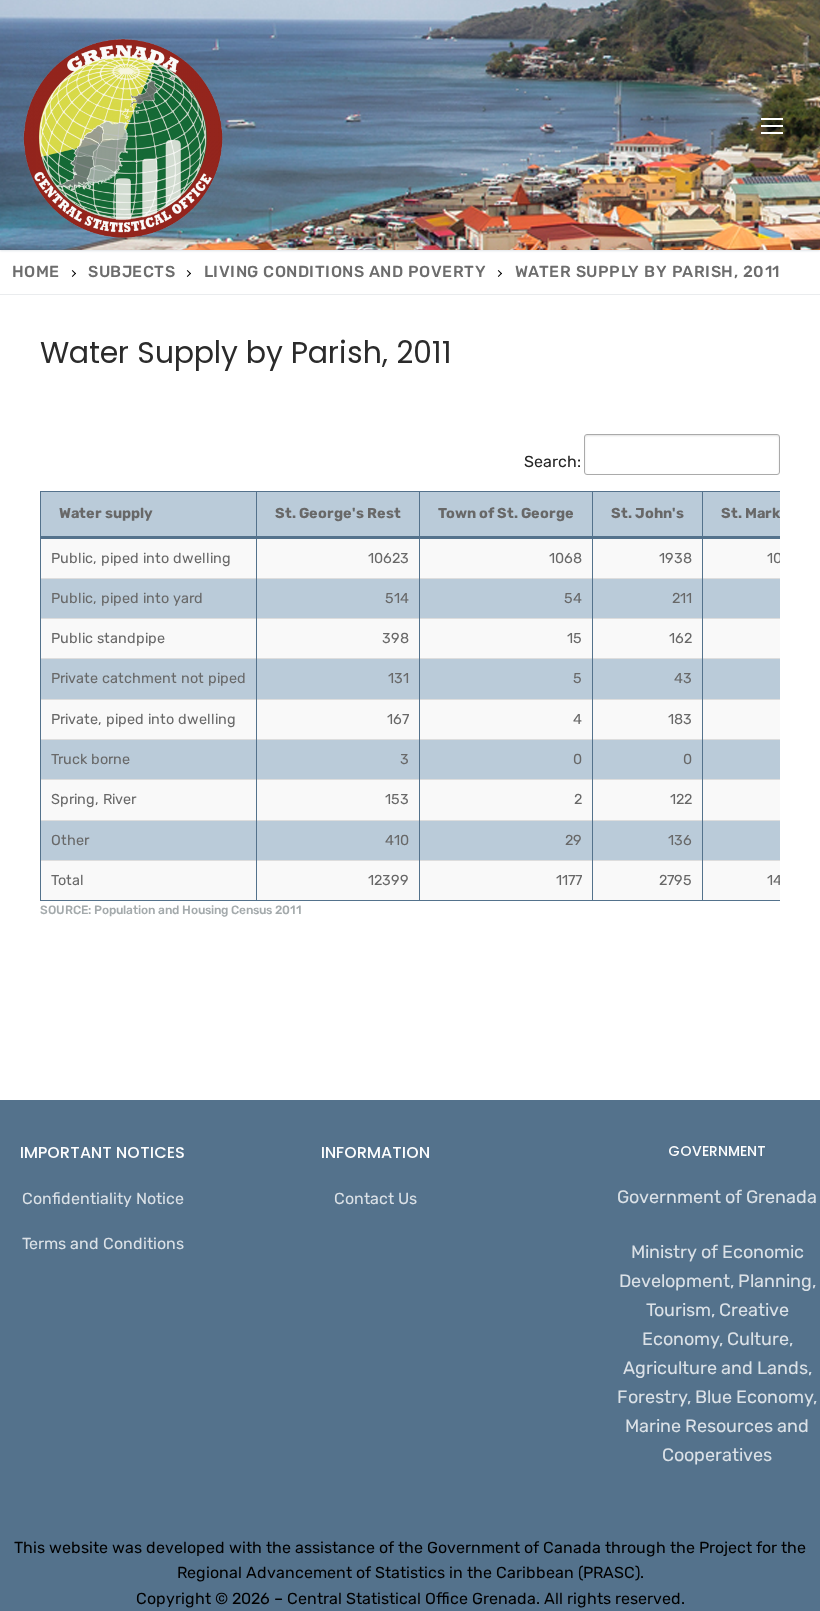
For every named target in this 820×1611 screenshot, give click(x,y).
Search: (552, 461)
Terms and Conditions (103, 1243)
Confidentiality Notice (103, 1198)
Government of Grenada (717, 1197)
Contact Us (375, 1198)
